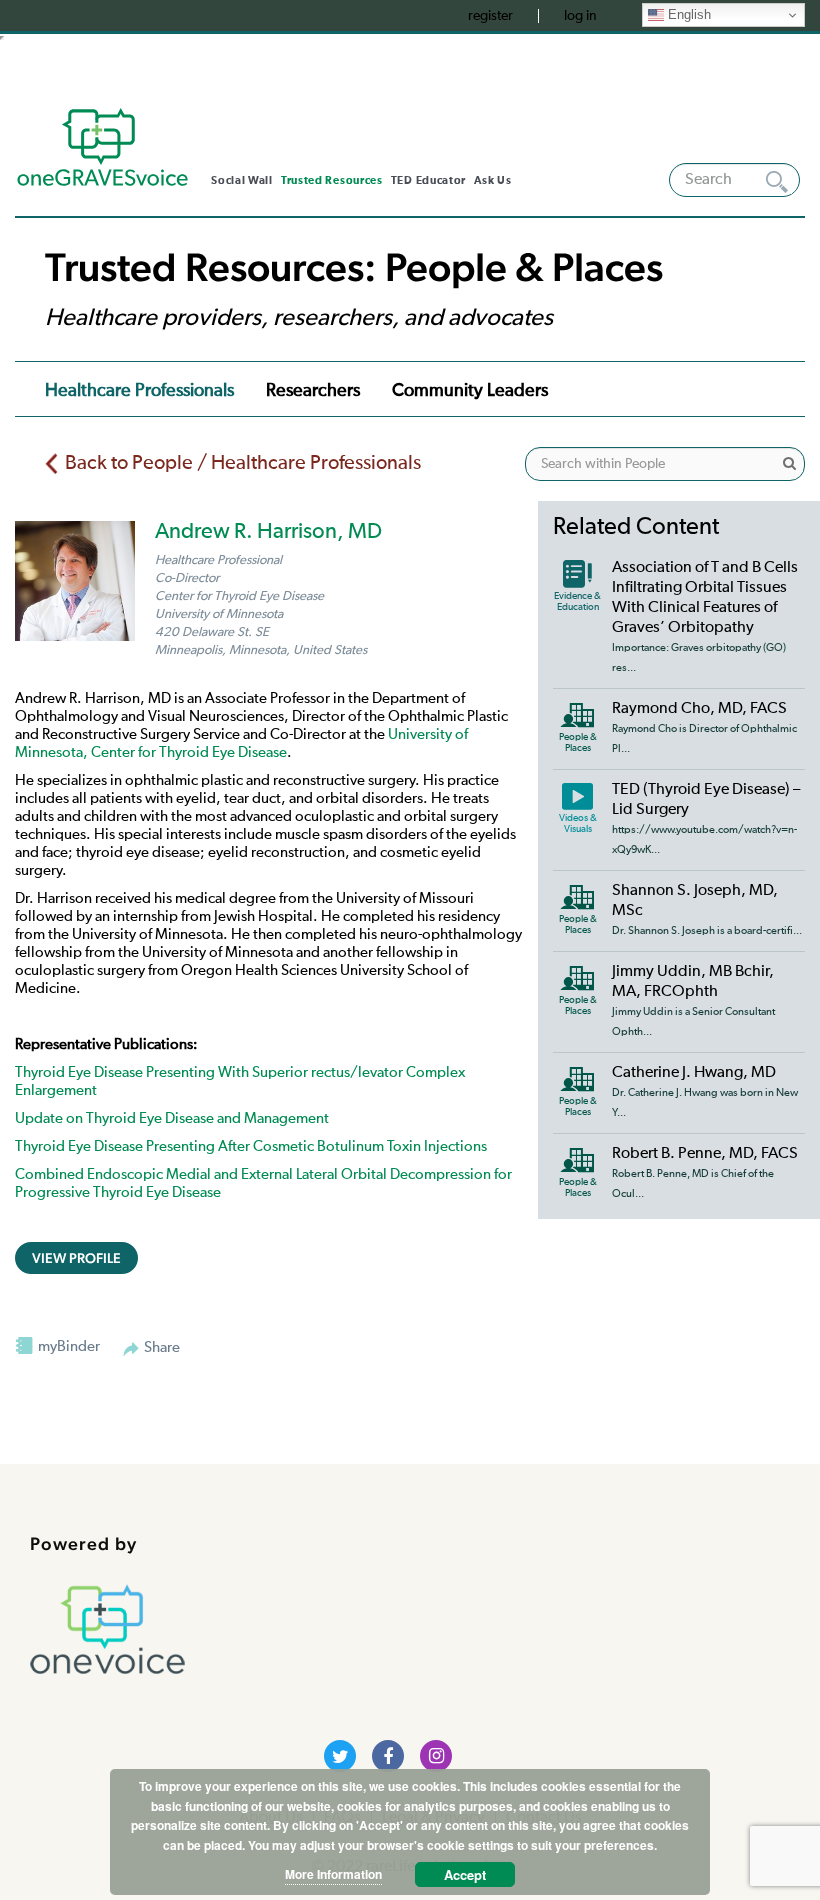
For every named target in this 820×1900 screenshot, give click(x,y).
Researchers (313, 391)
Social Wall (242, 180)
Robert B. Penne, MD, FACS (705, 1154)
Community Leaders (470, 391)
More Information (333, 1874)
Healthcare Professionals (139, 391)
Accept (465, 1874)
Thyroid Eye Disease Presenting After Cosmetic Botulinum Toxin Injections (251, 1146)
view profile (76, 1258)
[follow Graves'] (340, 1756)
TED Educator (428, 180)
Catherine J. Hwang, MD (694, 1073)
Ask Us (492, 180)
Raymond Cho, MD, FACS (699, 709)
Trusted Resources (332, 180)
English (687, 14)
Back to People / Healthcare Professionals (243, 463)
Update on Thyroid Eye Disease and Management (172, 1118)
